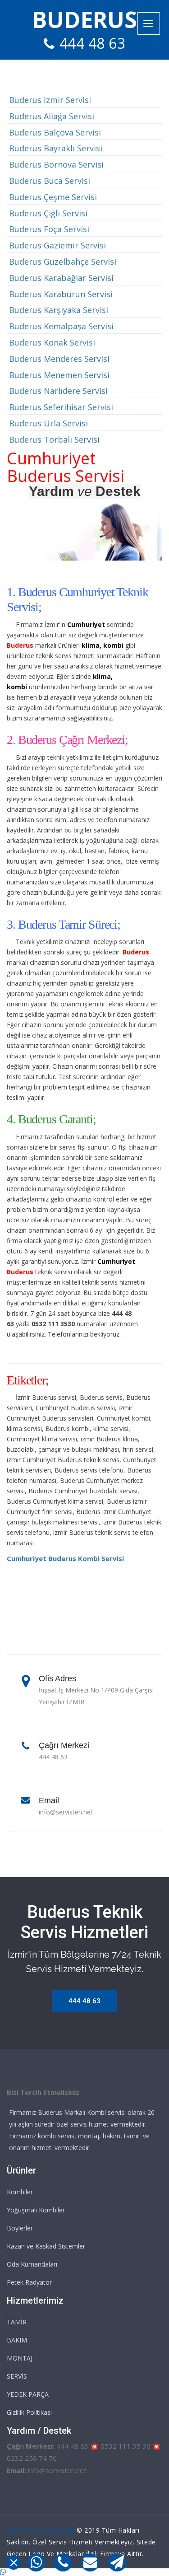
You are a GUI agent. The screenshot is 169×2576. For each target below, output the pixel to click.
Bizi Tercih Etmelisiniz (41, 2530)
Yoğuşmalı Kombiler (36, 2210)
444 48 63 (93, 43)
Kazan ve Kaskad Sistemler (46, 2246)
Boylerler (20, 2228)
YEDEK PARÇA (28, 2394)
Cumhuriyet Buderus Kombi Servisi (65, 1558)
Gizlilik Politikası (29, 2412)
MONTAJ (20, 2358)
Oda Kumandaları (32, 2264)
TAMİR (17, 2322)
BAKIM (17, 2340)
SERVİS (17, 2376)
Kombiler (20, 2192)
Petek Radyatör (29, 2282)
